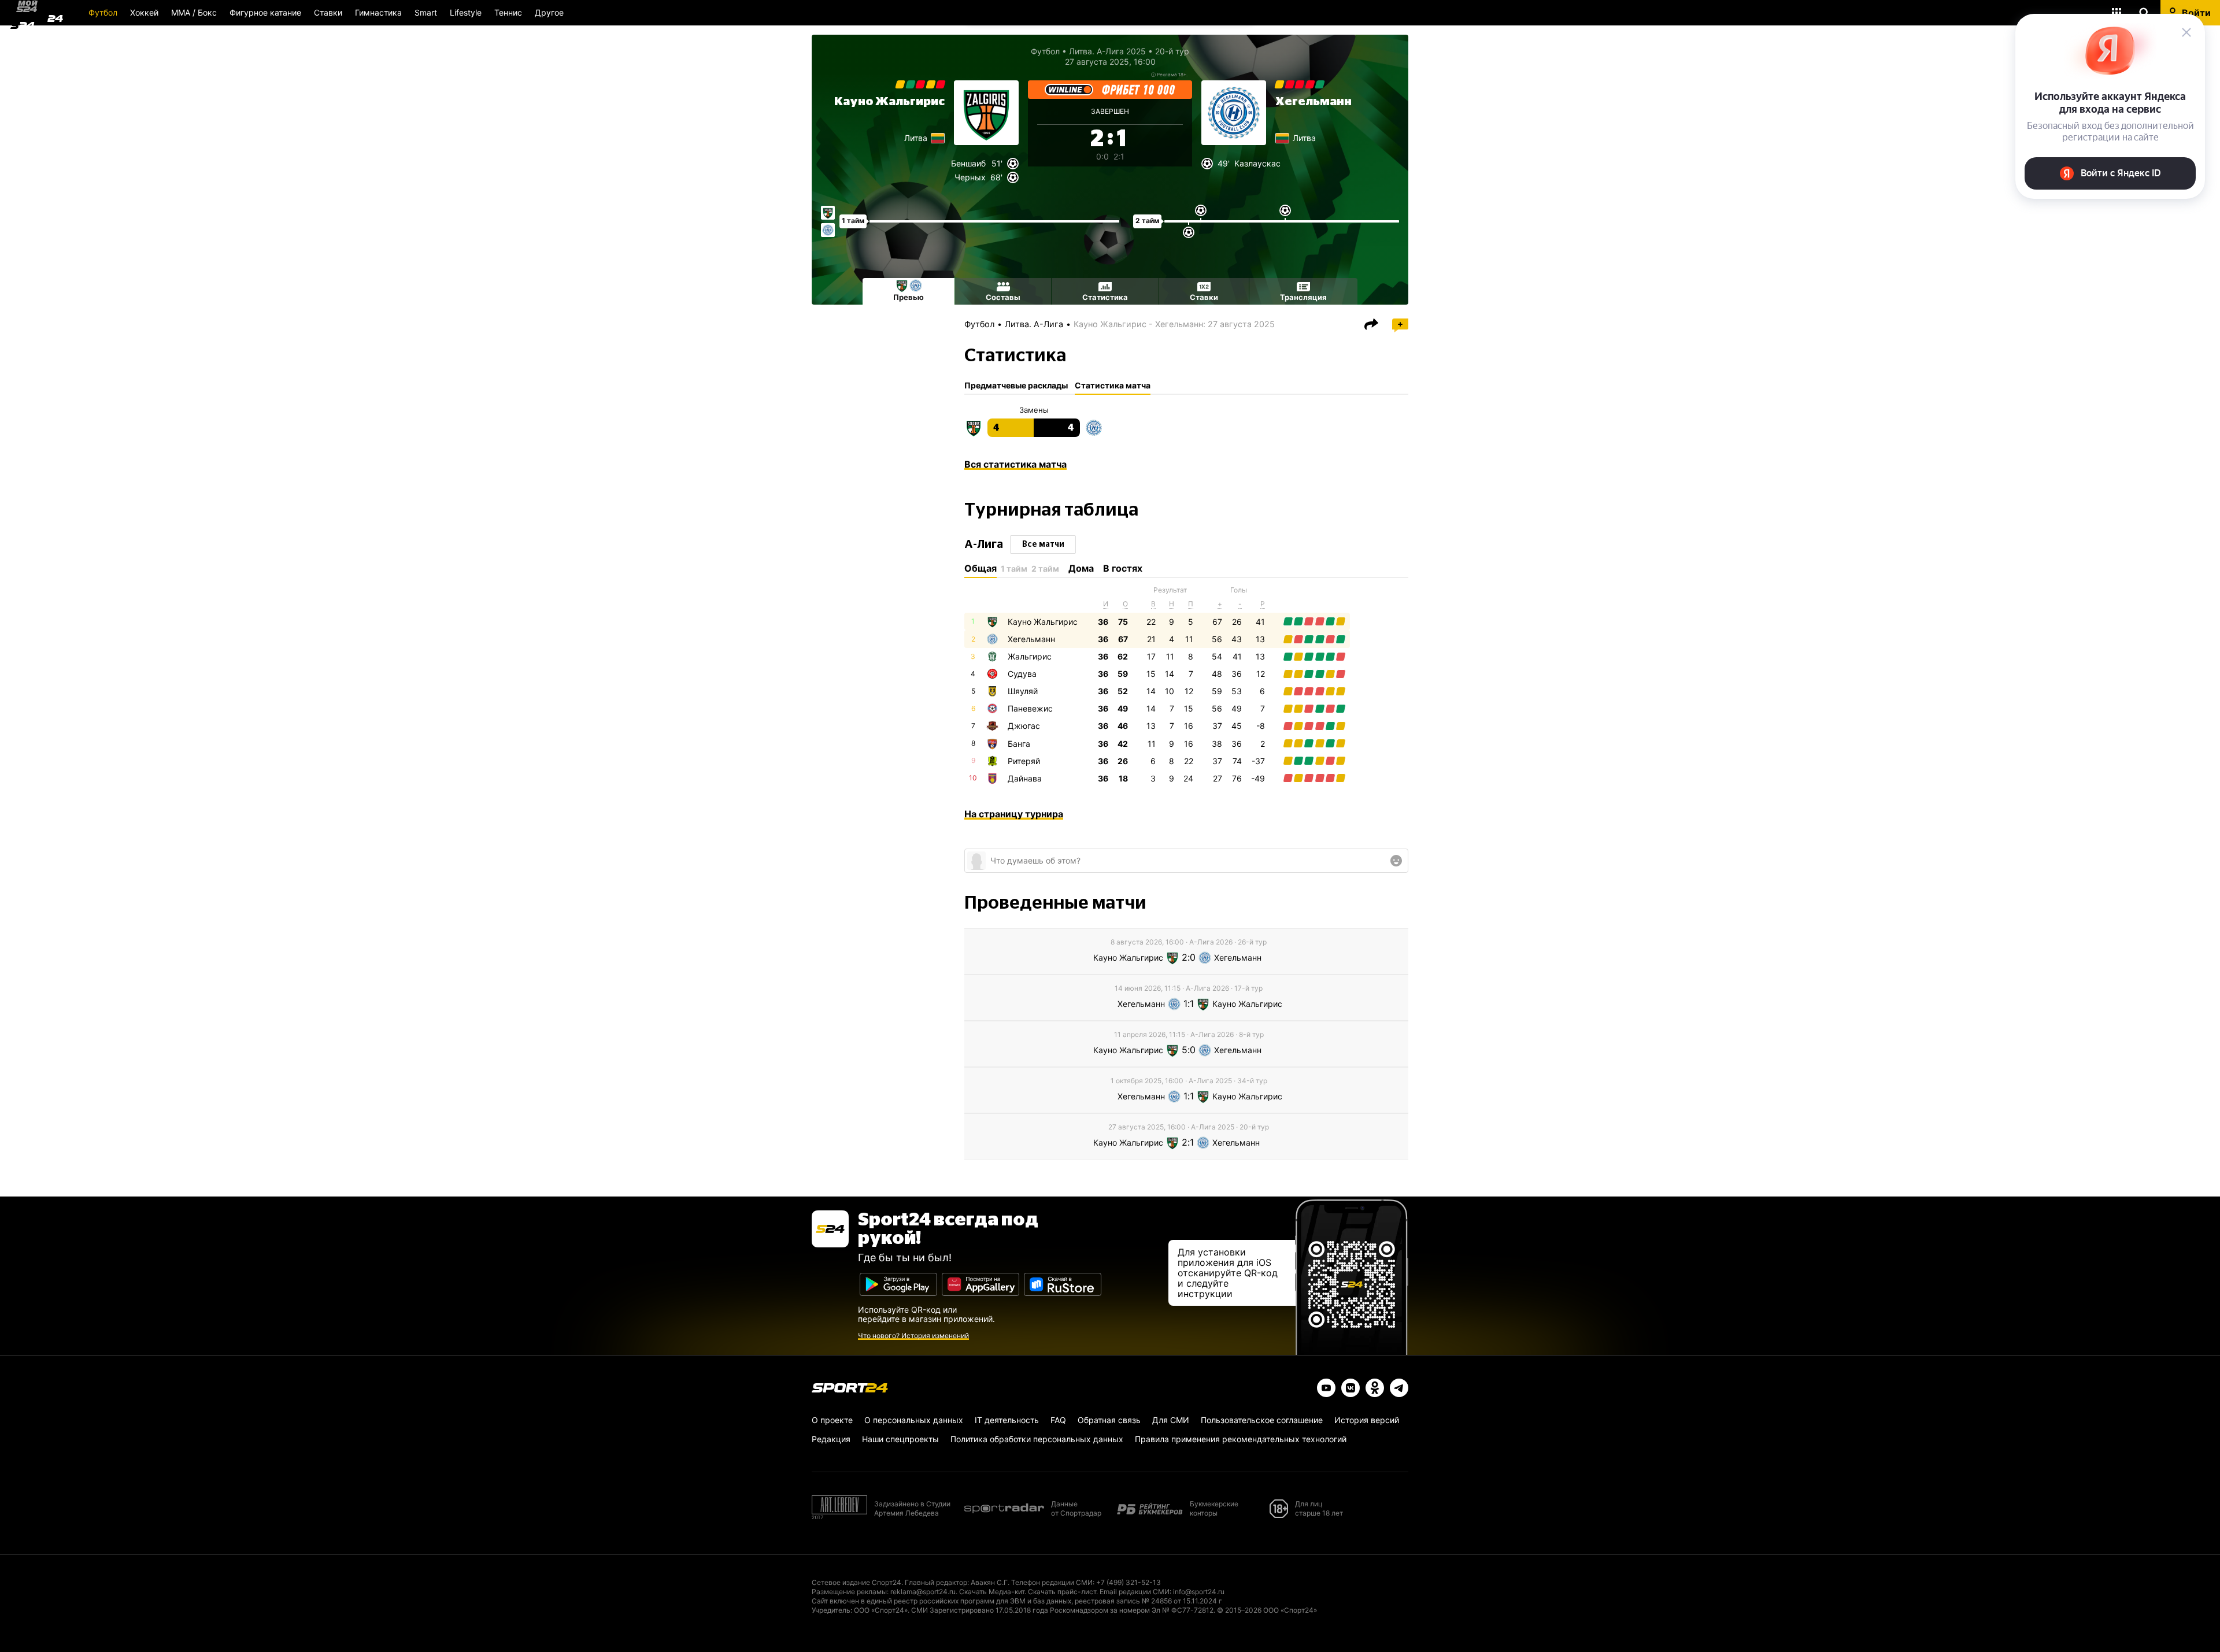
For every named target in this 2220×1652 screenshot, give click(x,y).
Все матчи (1043, 545)
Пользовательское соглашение (1262, 1420)
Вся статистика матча (1015, 464)
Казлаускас (1257, 163)
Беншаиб (968, 163)
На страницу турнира (1014, 814)
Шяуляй (1023, 691)
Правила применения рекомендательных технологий (1241, 1439)
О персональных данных (914, 1420)
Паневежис (1030, 708)
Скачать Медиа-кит (992, 1592)
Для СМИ (1171, 1420)
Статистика (1105, 297)
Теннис (508, 12)
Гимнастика (378, 12)
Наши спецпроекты (900, 1439)
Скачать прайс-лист (1062, 1592)
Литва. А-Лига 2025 (1107, 51)
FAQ (1058, 1420)
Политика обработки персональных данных (1037, 1439)
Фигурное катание (265, 12)
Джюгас (1024, 726)
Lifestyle (466, 12)
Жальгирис (1030, 656)
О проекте (832, 1420)
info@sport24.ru (1199, 1592)
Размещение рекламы (849, 1592)
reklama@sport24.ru (923, 1592)
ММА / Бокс (194, 12)
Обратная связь (1109, 1420)
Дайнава (1025, 778)
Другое (549, 12)
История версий (1367, 1420)
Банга (1019, 744)
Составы (1003, 297)
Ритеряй (1024, 761)
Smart (426, 12)
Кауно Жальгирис (889, 102)
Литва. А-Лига (1034, 324)
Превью (909, 297)
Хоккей (144, 12)
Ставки (328, 12)
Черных (970, 177)
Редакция (831, 1439)
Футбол (103, 12)
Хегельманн (1313, 102)
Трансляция (1303, 297)
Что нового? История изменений (913, 1336)
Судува (1022, 674)
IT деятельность (1007, 1420)
